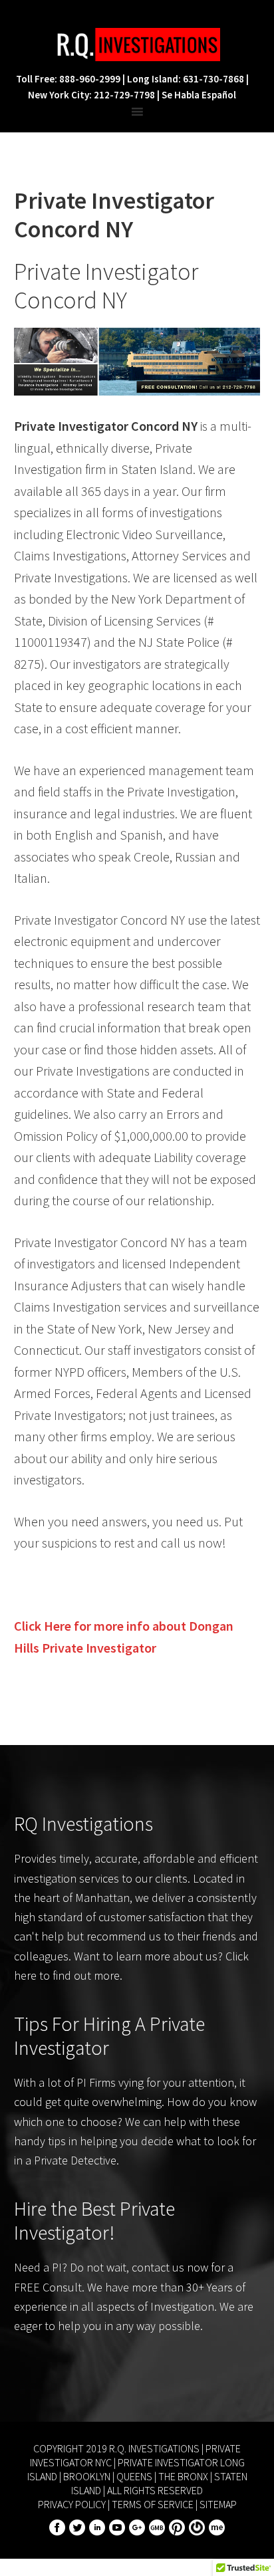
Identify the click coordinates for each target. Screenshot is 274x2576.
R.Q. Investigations (137, 45)
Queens (134, 2476)
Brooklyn (87, 2476)
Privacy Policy (72, 2504)
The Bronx (183, 2476)
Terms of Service (153, 2504)
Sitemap (218, 2504)
